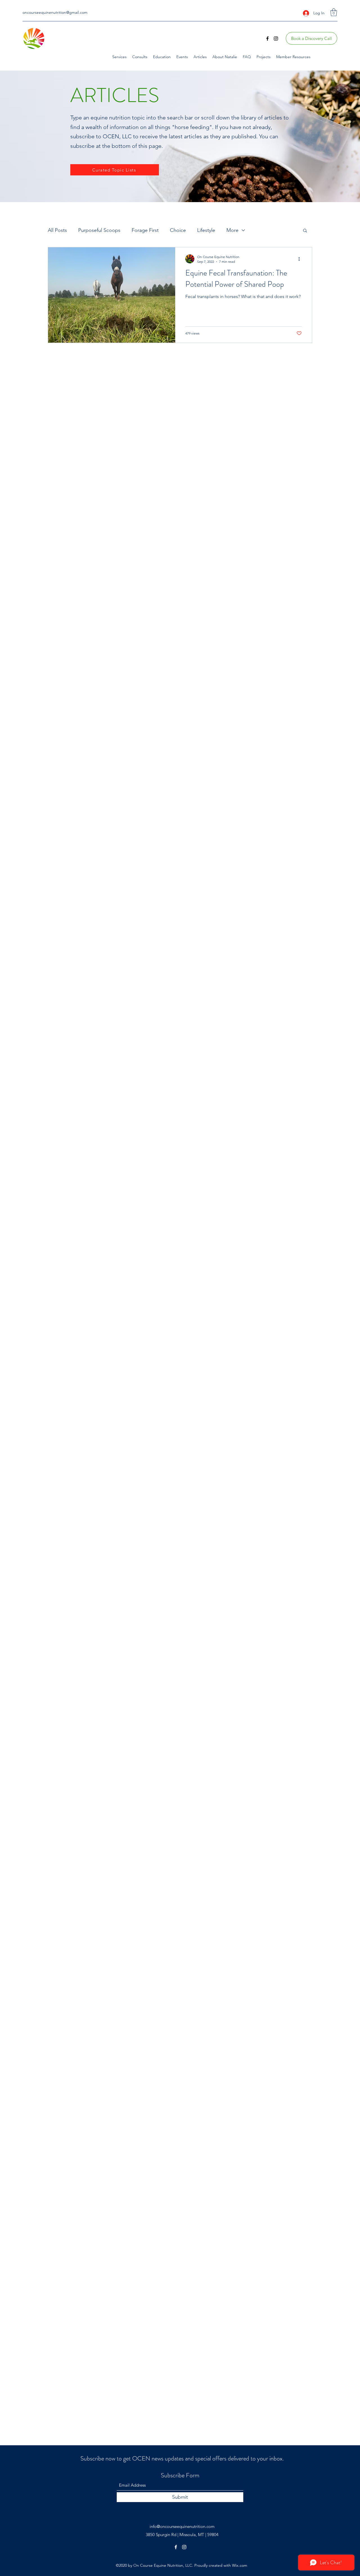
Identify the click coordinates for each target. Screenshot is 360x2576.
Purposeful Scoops (99, 230)
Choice (178, 230)
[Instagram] (276, 39)
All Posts (57, 230)
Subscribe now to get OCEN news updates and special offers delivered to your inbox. (182, 2458)
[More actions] (301, 259)
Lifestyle (206, 230)
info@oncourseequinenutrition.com (182, 2526)
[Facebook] (267, 39)
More (232, 230)
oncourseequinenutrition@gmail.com (55, 12)
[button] (334, 12)
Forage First (145, 230)
